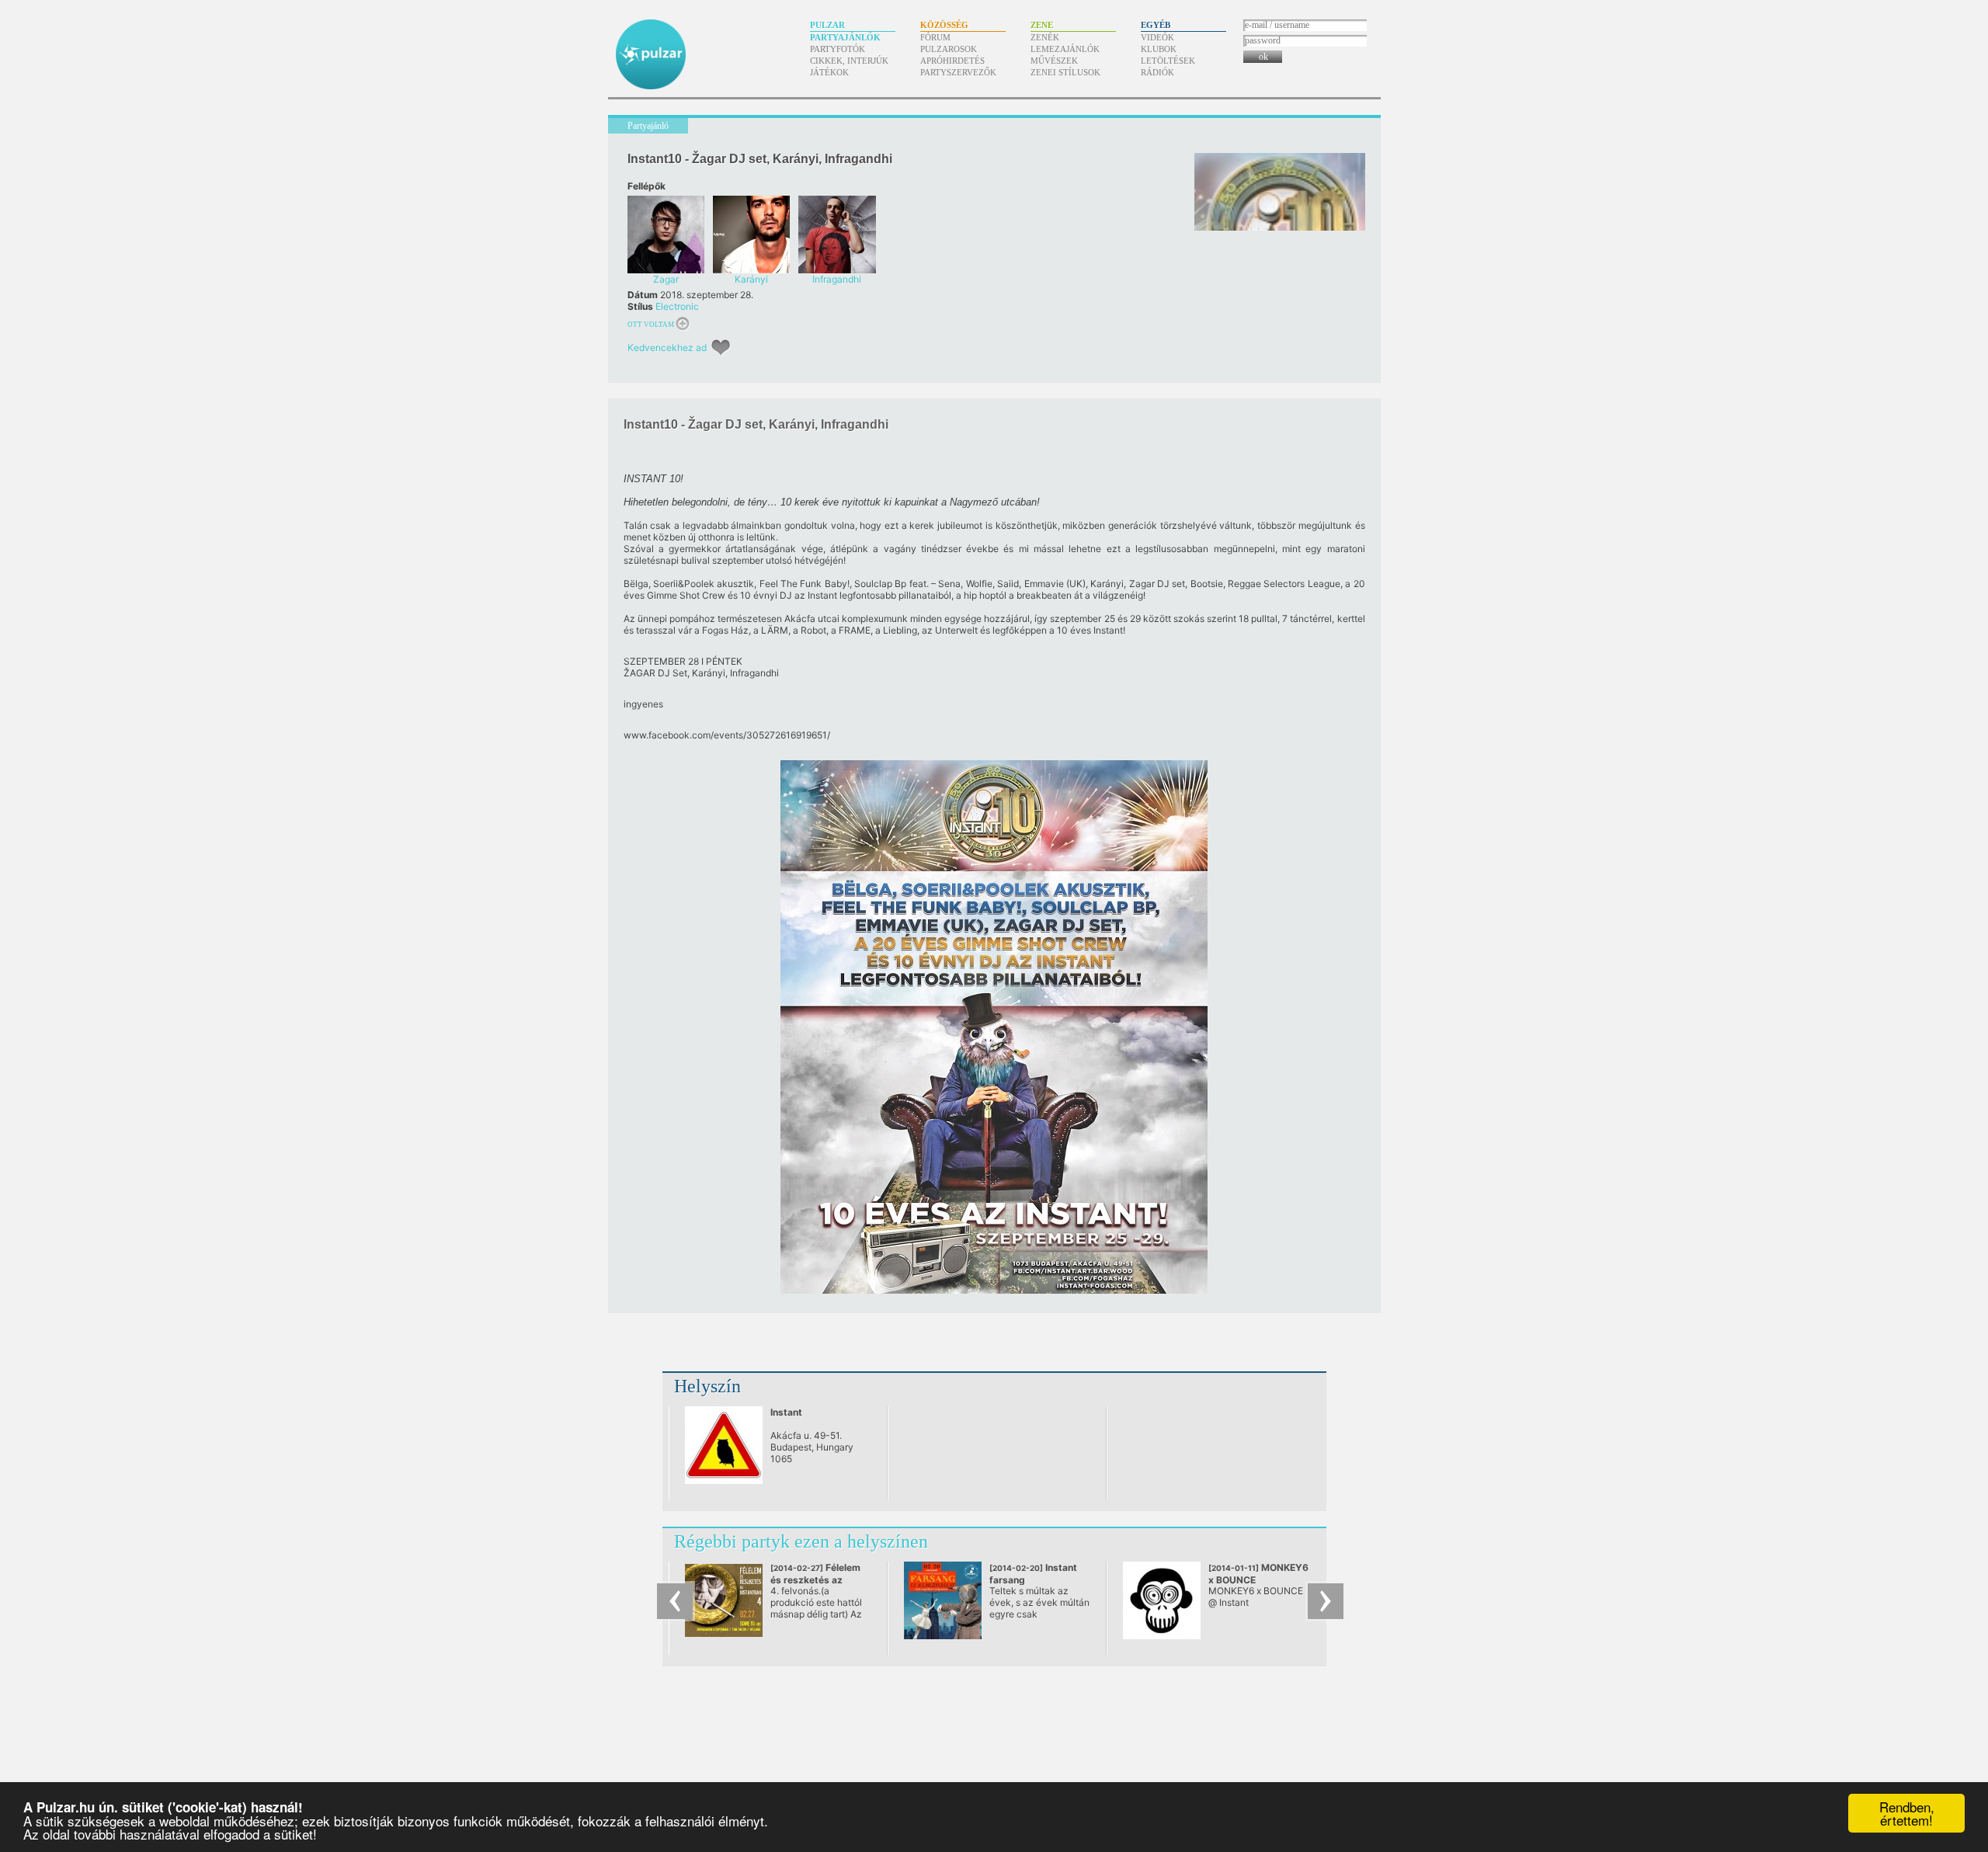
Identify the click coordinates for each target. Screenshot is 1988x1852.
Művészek (1054, 61)
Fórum (935, 37)
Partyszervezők (958, 72)
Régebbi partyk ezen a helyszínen (801, 1541)
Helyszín (707, 1386)
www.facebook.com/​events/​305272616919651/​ (727, 735)
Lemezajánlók (1065, 49)
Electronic (677, 306)
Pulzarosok (949, 49)
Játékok (829, 72)
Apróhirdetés (952, 61)
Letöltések (1168, 61)
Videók (1157, 37)
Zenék (1045, 37)
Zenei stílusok (1065, 72)
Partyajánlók (845, 37)
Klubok (1159, 49)
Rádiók (1157, 72)
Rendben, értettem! (1907, 1813)
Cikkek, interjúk (849, 61)
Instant (786, 1412)
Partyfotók (838, 49)
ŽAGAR (639, 673)
